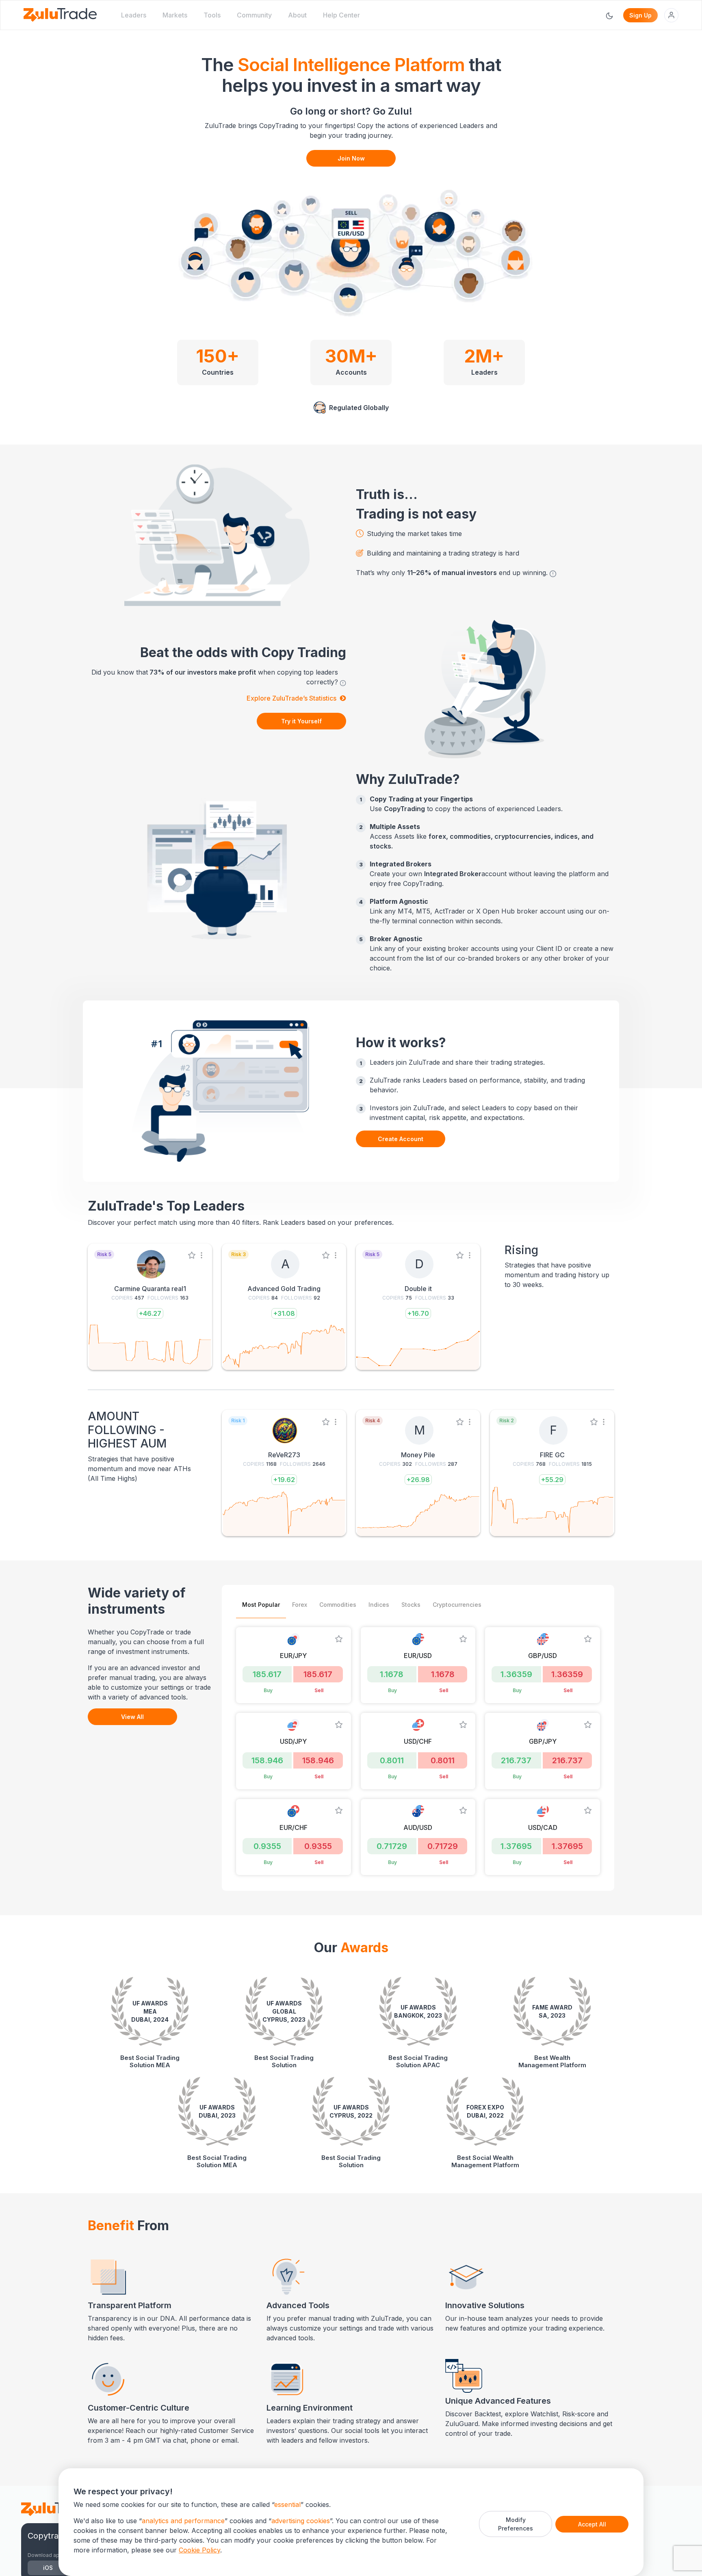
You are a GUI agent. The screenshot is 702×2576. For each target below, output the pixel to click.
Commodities (338, 1605)
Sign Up (640, 15)
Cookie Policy (199, 2550)
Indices (379, 1605)
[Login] (671, 15)
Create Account (401, 1139)
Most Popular (261, 1605)
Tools (212, 15)
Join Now (351, 158)
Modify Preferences (516, 2524)
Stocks (411, 1605)
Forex (300, 1605)
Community (254, 15)
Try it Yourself (301, 721)
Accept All (592, 2524)
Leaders (134, 15)
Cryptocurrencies (457, 1605)
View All (132, 1717)
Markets (175, 15)
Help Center (341, 15)
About (297, 15)
